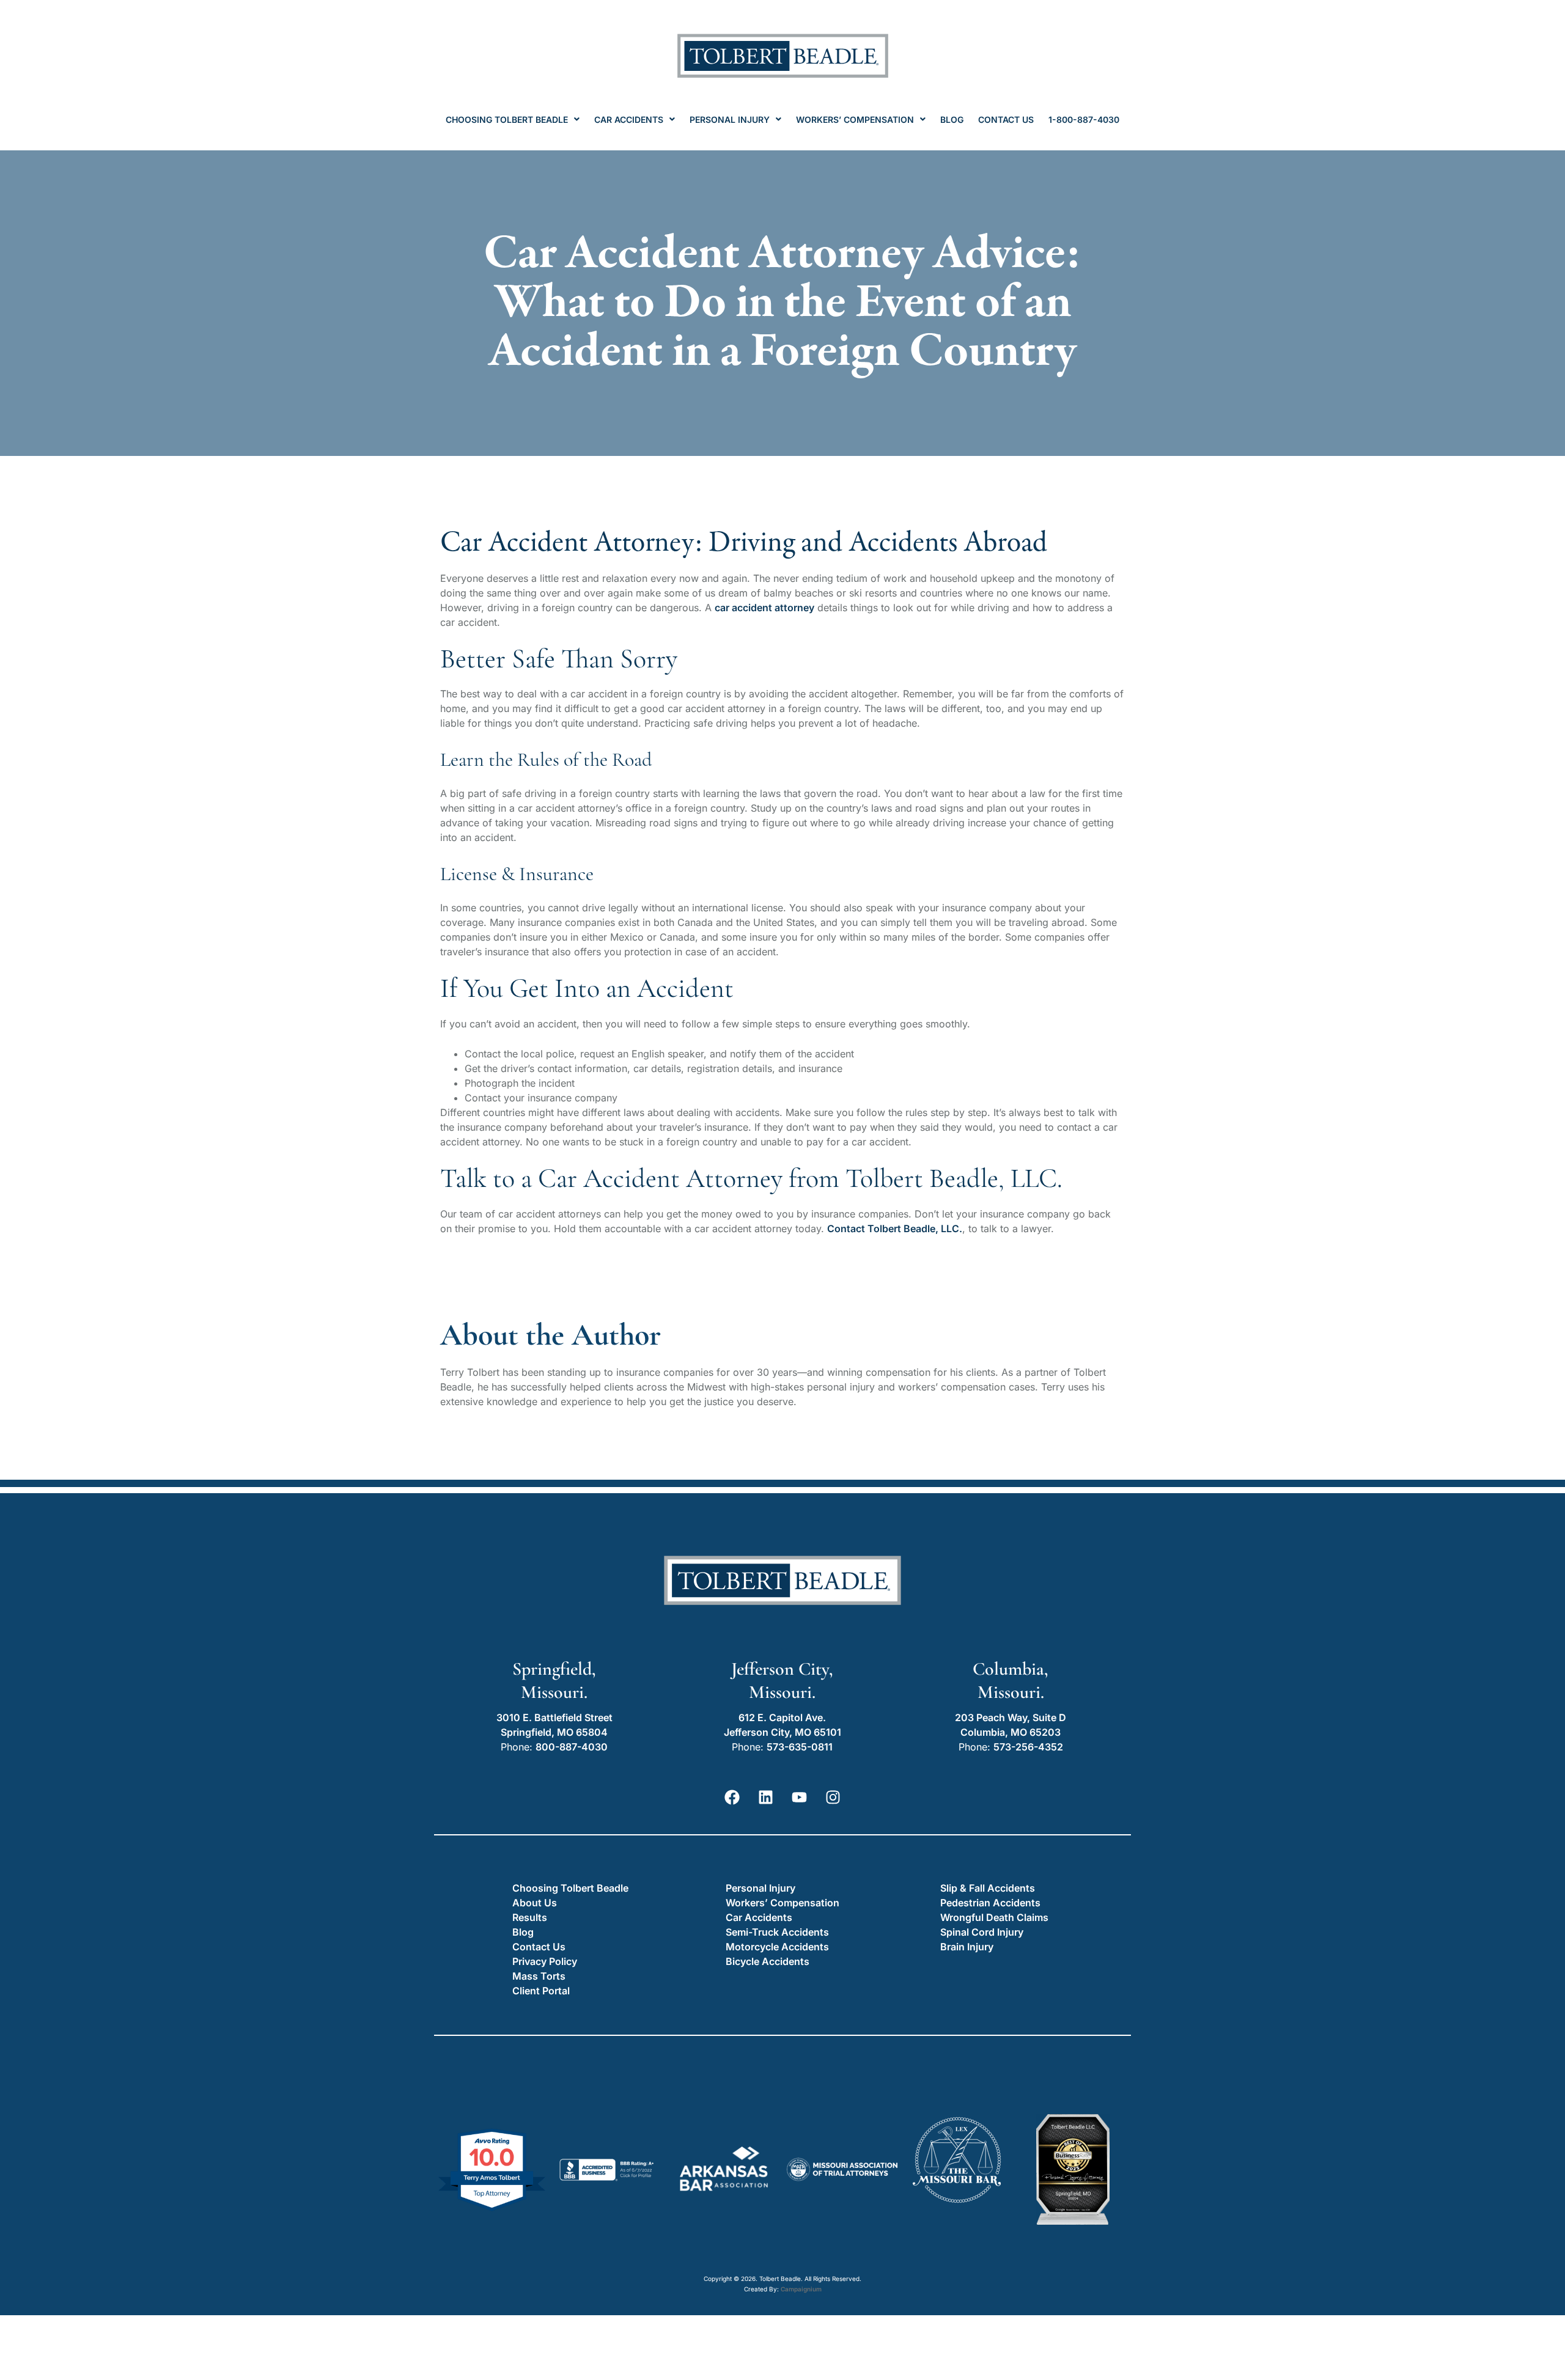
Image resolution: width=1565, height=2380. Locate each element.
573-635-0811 (800, 1747)
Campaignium (801, 2289)
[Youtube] (800, 1797)
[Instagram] (833, 1797)
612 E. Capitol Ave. (782, 1717)
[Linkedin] (766, 1797)
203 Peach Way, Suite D (1011, 1717)
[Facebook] (732, 1797)
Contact (847, 1229)
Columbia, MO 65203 (1011, 1732)
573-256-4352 (1028, 1747)
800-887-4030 (572, 1747)
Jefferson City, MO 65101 (782, 1732)
